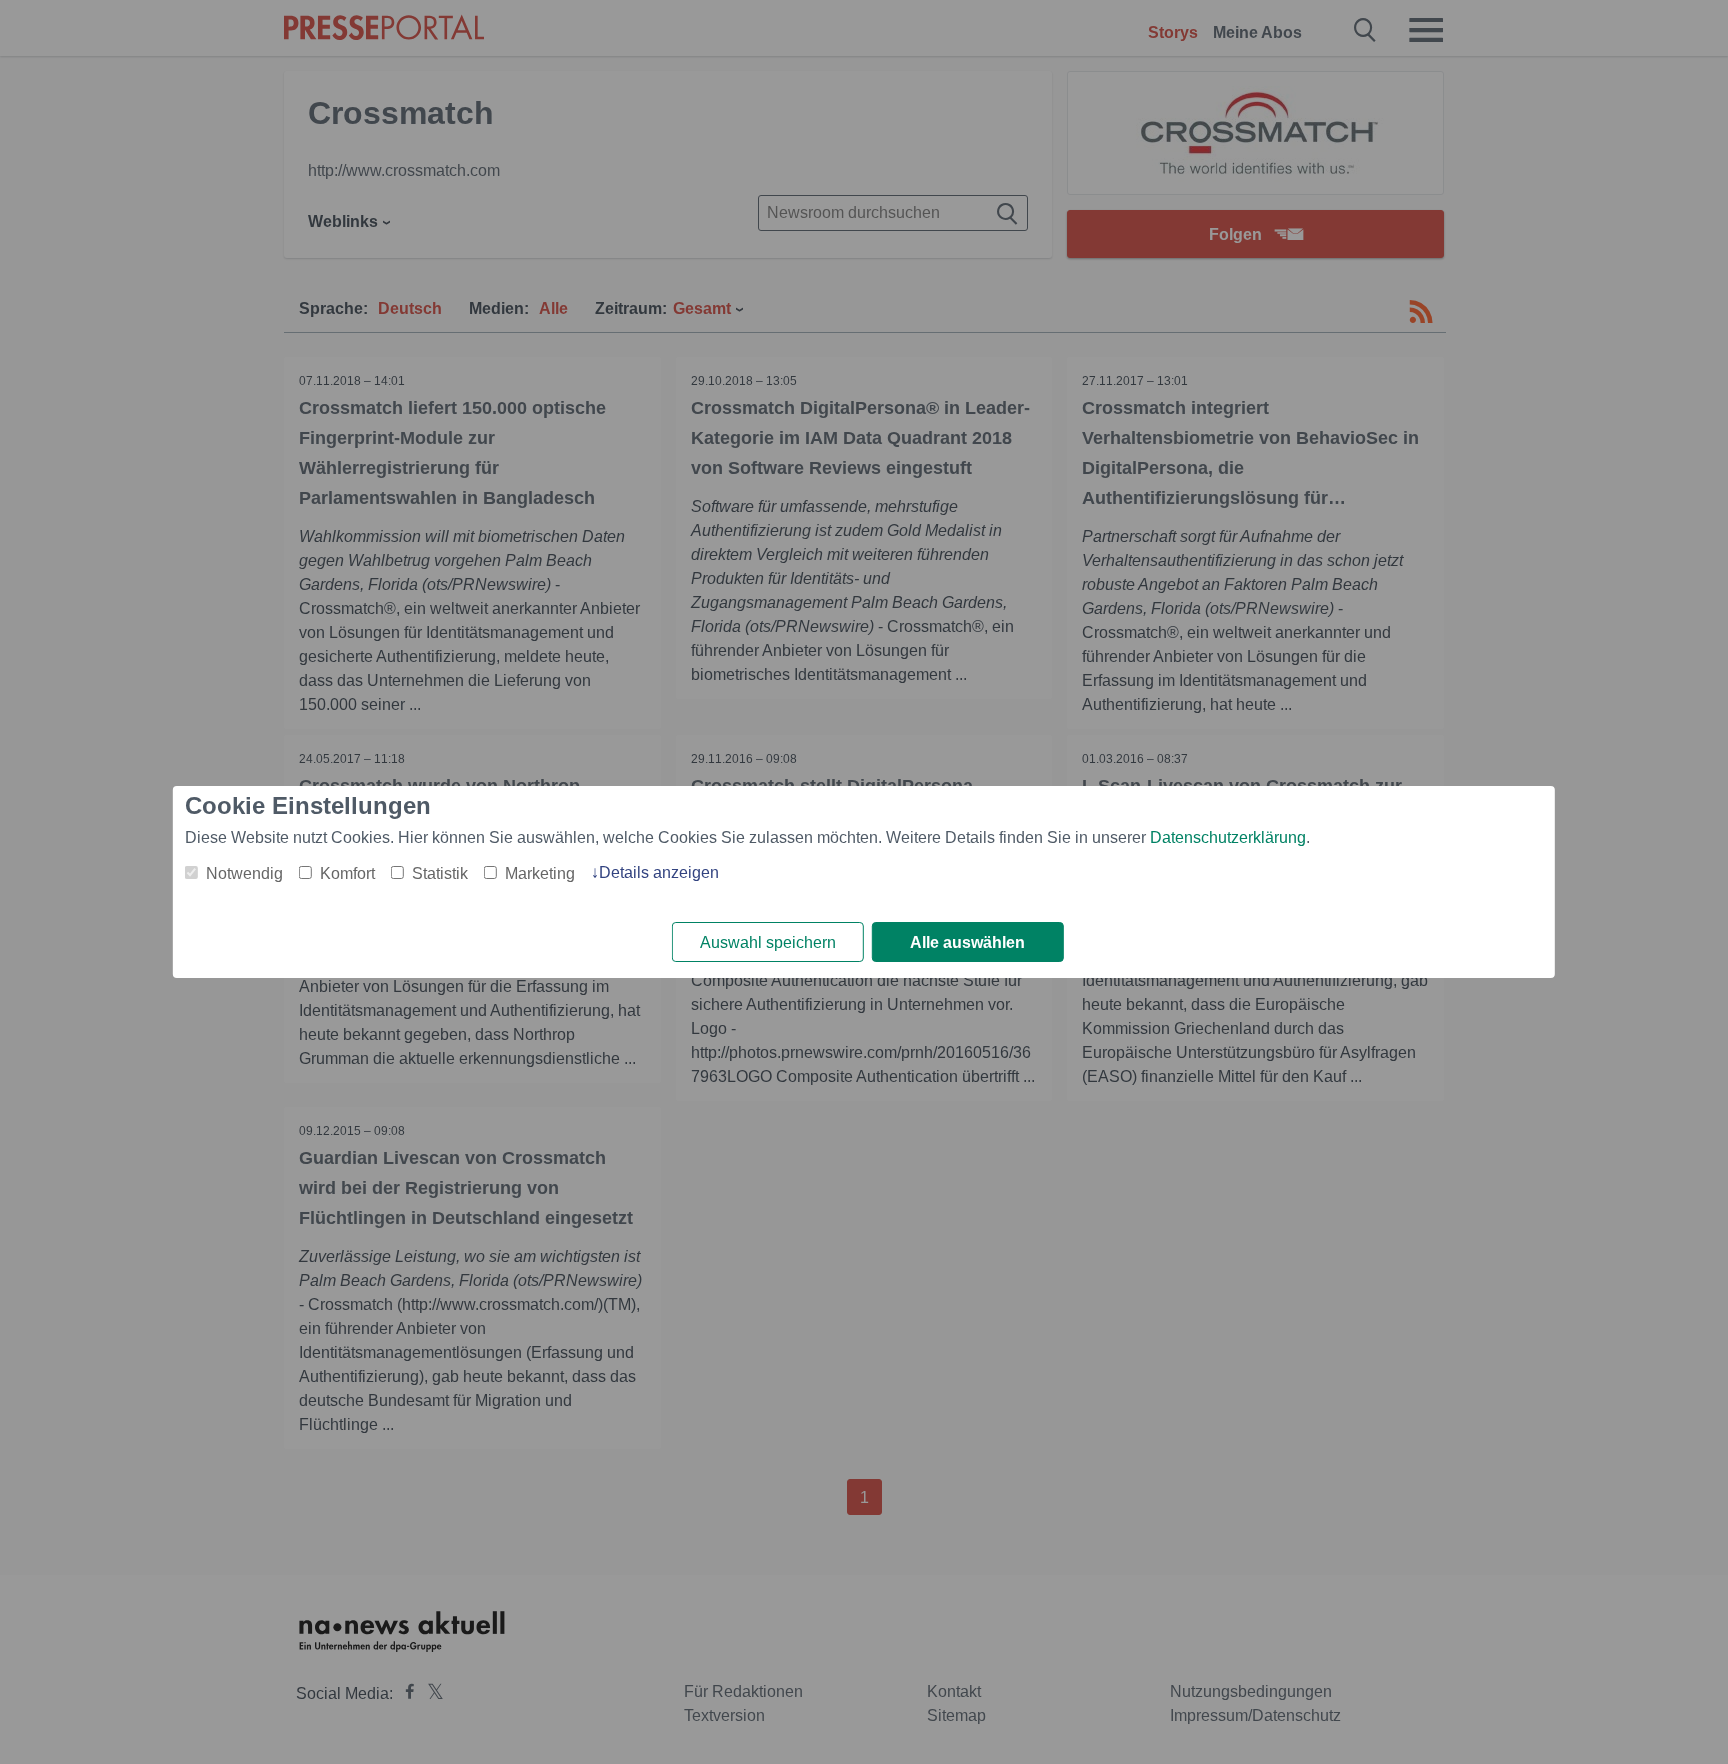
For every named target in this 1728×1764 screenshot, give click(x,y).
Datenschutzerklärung (1228, 837)
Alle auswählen (967, 942)
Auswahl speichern (768, 942)
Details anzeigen (659, 872)
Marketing (540, 873)
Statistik (440, 873)
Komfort (347, 873)
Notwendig (244, 873)
